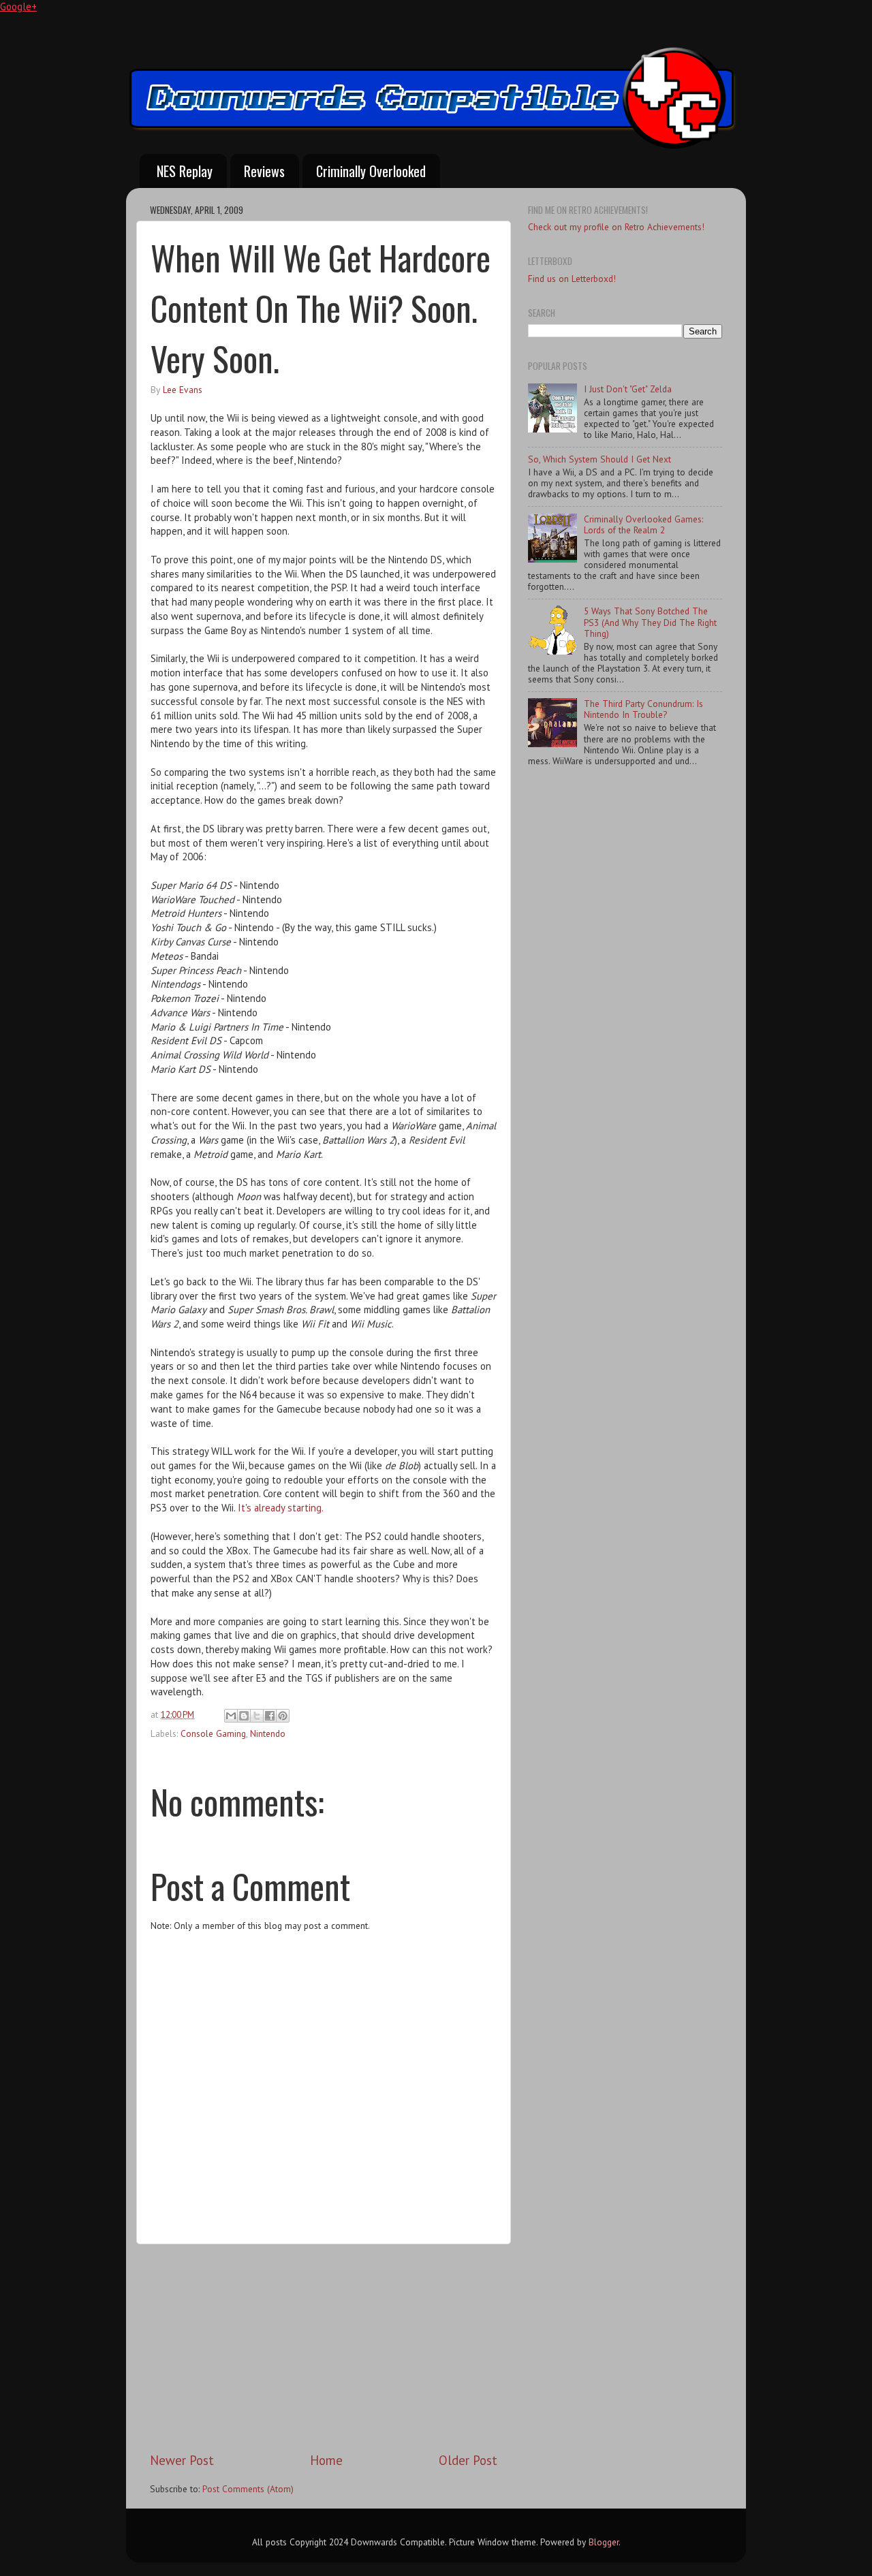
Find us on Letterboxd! (572, 279)
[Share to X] (257, 1716)
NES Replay (185, 171)
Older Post (468, 2460)
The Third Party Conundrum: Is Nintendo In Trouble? (643, 709)
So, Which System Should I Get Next (599, 459)
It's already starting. (281, 1508)
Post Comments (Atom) (248, 2489)
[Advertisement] (324, 2348)
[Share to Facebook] (270, 1716)
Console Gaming (213, 1733)
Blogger (604, 2542)
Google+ (18, 6)
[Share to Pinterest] (283, 1716)
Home (326, 2460)
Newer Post (182, 2460)
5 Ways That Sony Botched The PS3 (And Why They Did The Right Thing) (650, 622)
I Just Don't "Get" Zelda (628, 389)
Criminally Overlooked (371, 171)
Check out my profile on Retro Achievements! (616, 227)
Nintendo (268, 1733)
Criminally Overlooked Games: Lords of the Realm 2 (643, 524)
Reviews (264, 171)
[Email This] (231, 1716)
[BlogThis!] (244, 1716)
